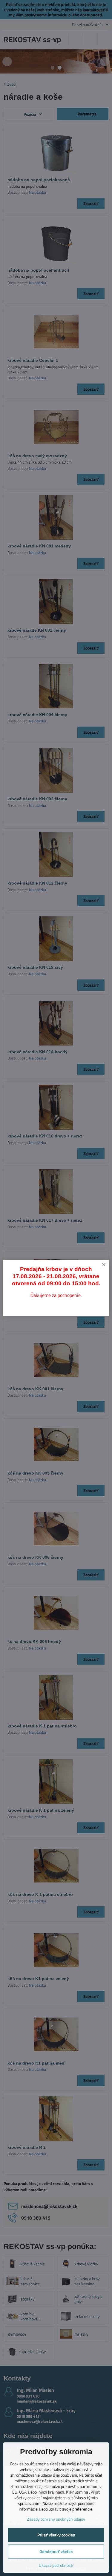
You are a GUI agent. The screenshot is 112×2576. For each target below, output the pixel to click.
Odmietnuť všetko (56, 2551)
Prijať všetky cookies (56, 2535)
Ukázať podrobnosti (56, 2565)
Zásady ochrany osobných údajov (56, 2519)
